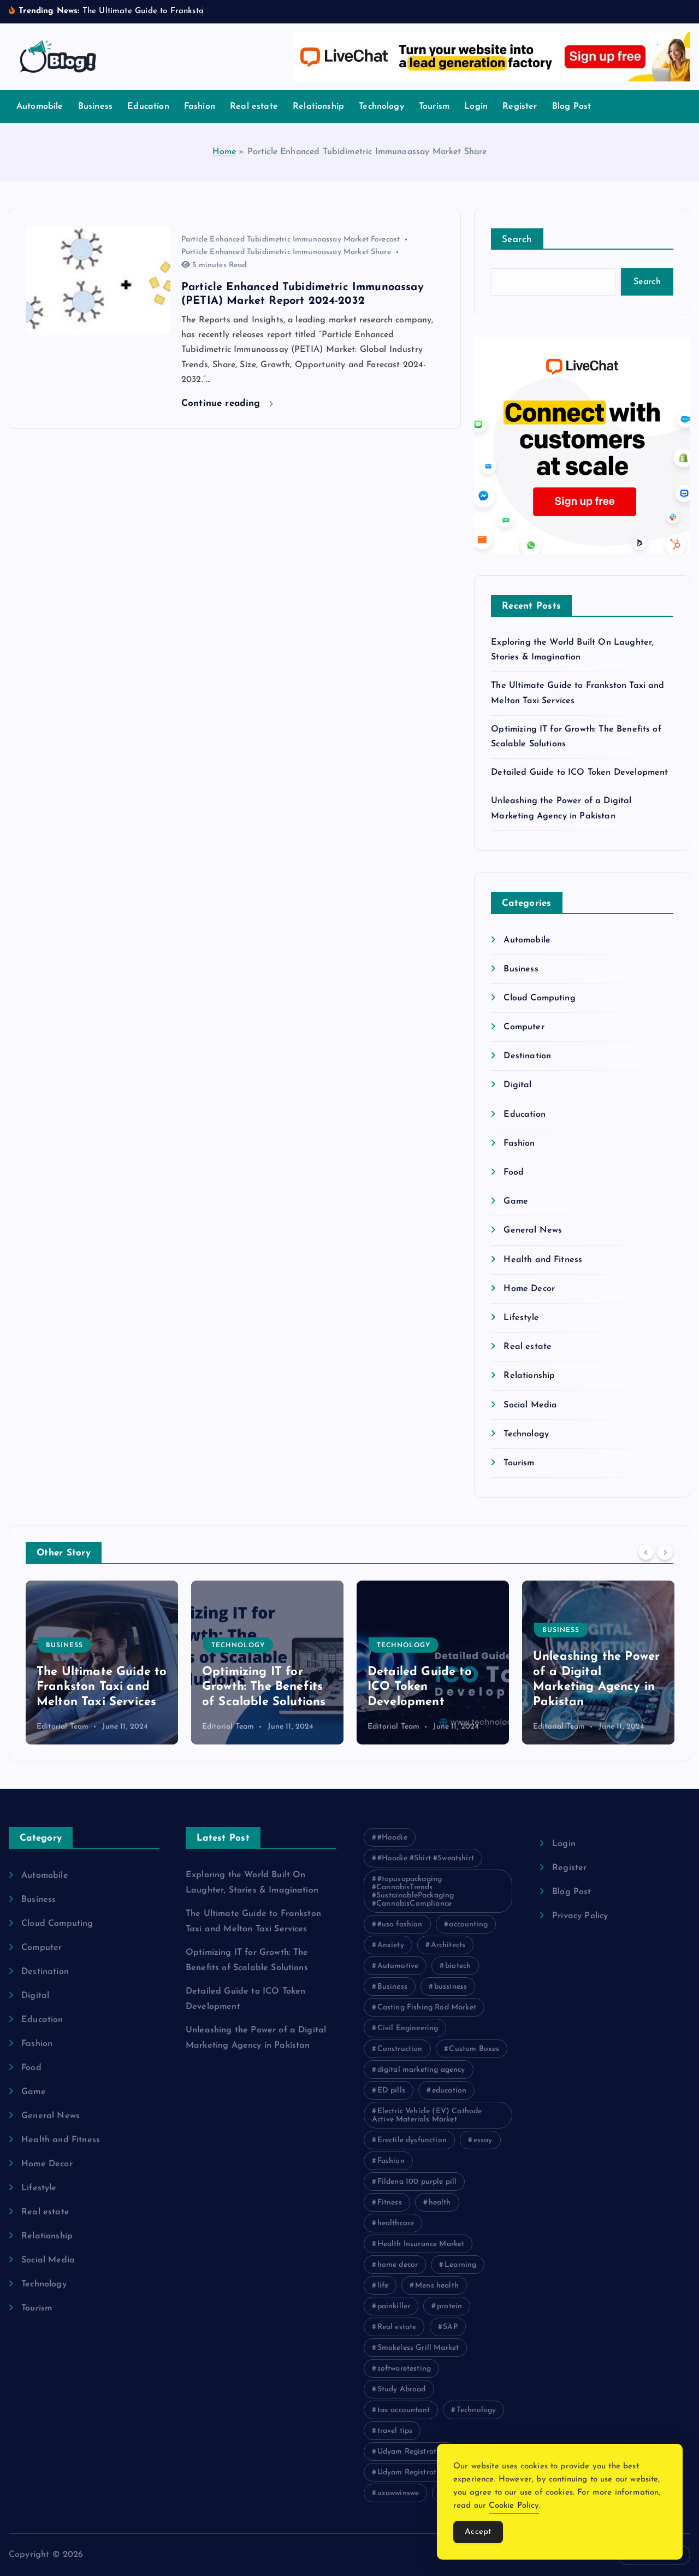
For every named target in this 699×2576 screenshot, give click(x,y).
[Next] (665, 1552)
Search (517, 240)
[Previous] (646, 1552)
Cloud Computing (539, 998)
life (383, 2286)
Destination (527, 1056)
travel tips (395, 2431)
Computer (524, 1027)
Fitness (390, 2203)
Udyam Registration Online (426, 2472)
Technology (381, 107)
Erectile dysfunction (412, 2140)
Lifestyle (521, 1318)
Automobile (40, 107)
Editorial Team (63, 1727)
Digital (517, 1085)
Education (148, 107)
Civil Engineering (408, 2028)
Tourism (434, 107)
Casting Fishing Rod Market (427, 2008)
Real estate (254, 107)
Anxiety (391, 1945)
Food (514, 1172)
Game (516, 1201)
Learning (460, 2265)
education (449, 2091)
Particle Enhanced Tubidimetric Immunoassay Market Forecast (291, 240)
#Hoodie (392, 1838)
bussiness (451, 1987)
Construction (400, 2049)
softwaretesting (404, 2369)
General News (533, 1230)
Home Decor (529, 1289)
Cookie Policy (514, 2506)
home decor (398, 2265)
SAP (450, 2327)
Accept (478, 2532)
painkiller (394, 2306)
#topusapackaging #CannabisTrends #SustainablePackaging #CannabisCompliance (413, 1891)
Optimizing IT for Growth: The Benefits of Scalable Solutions (98, 1687)
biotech (458, 1966)
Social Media (530, 1405)
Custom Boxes (474, 2049)
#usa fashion (400, 1924)
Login (476, 107)
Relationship (318, 107)
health (440, 2203)
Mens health (437, 2286)
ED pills (391, 2091)
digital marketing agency (421, 2070)
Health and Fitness (543, 1260)
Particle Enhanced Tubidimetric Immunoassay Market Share (286, 252)
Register (520, 107)
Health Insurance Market (421, 2244)
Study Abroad (402, 2389)
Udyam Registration (413, 2452)
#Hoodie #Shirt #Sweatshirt (426, 1858)
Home (224, 152)
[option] (102, 1663)
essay (483, 2140)
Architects (448, 1945)
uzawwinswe (398, 2493)
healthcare (396, 2223)
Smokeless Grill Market (418, 2348)
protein (449, 2306)
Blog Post (571, 107)
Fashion (200, 107)
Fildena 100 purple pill (417, 2182)
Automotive (398, 1966)
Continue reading (223, 403)
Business (95, 107)
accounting (468, 1924)
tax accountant (404, 2410)
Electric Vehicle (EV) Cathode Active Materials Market (427, 2115)
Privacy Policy (580, 1916)
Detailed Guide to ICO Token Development (579, 773)
